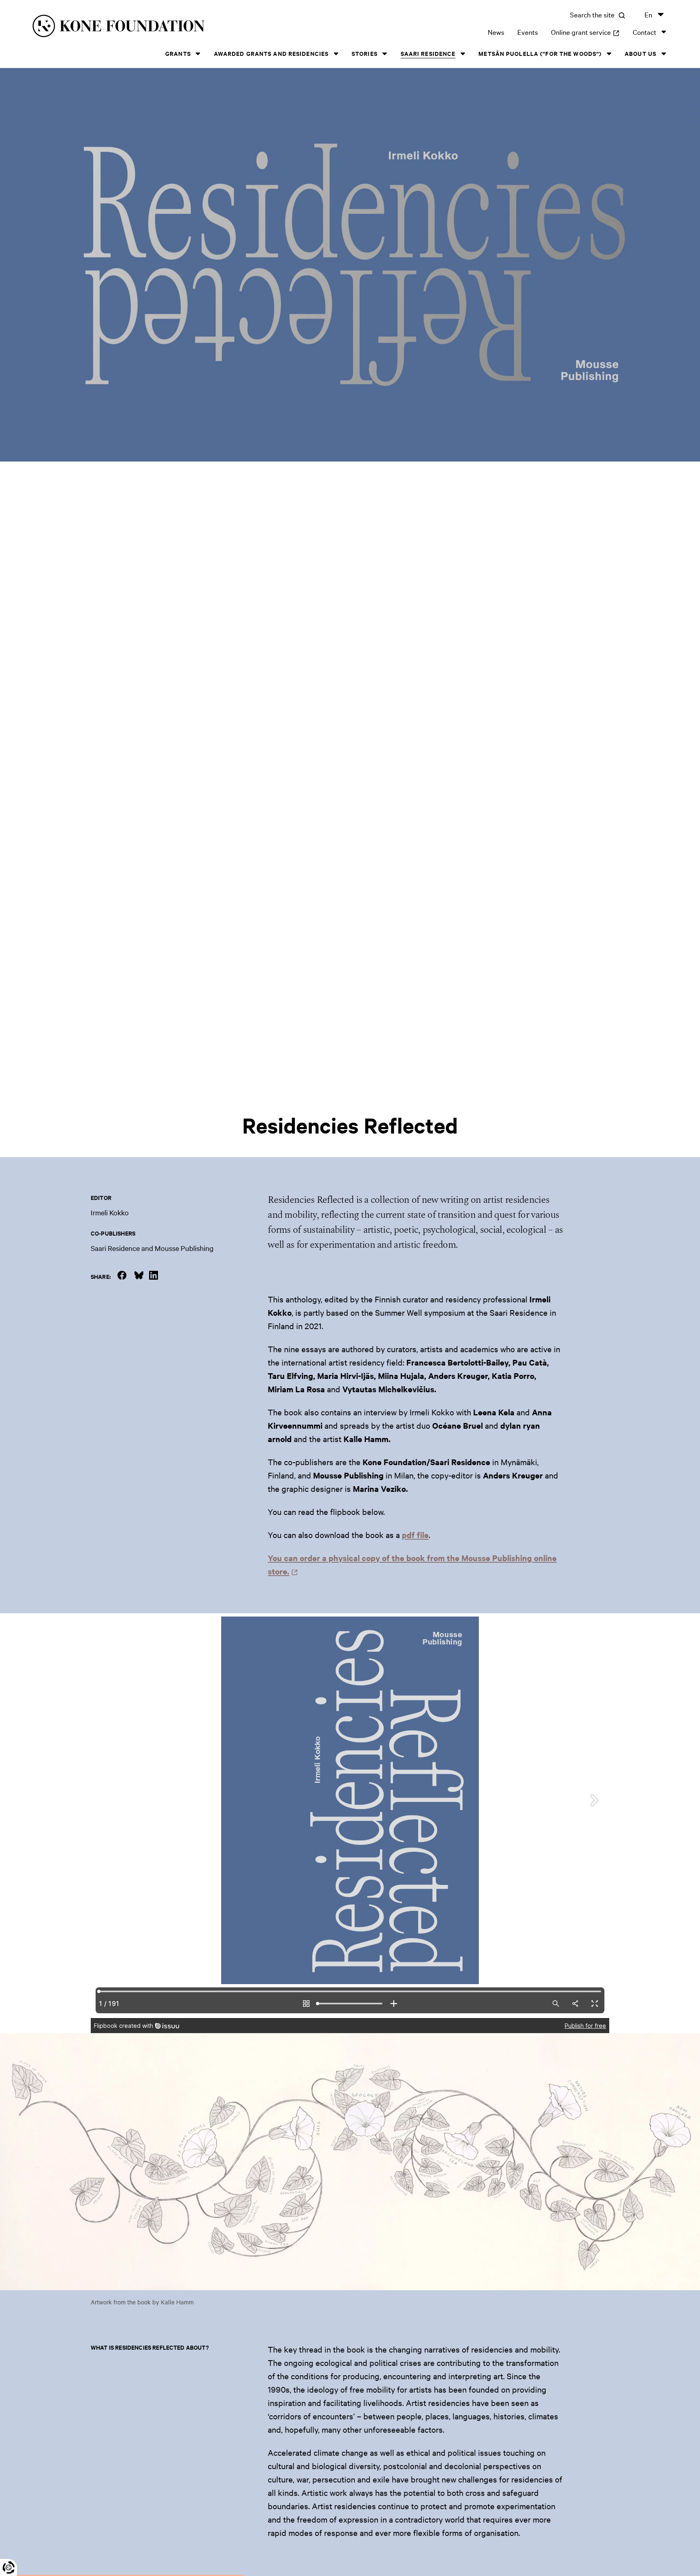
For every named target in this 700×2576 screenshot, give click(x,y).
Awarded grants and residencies (271, 53)
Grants (178, 53)
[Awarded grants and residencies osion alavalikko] (336, 54)
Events (528, 32)
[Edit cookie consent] (9, 2567)
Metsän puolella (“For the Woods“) (540, 53)
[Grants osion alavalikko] (198, 54)
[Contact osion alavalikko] (664, 32)
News (496, 32)
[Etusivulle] (173, 27)
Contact (645, 32)
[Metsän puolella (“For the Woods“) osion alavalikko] (609, 54)
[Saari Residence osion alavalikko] (463, 54)
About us (640, 53)
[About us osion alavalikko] (664, 54)
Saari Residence (428, 53)
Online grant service (585, 32)
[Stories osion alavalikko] (385, 54)
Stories (365, 53)
